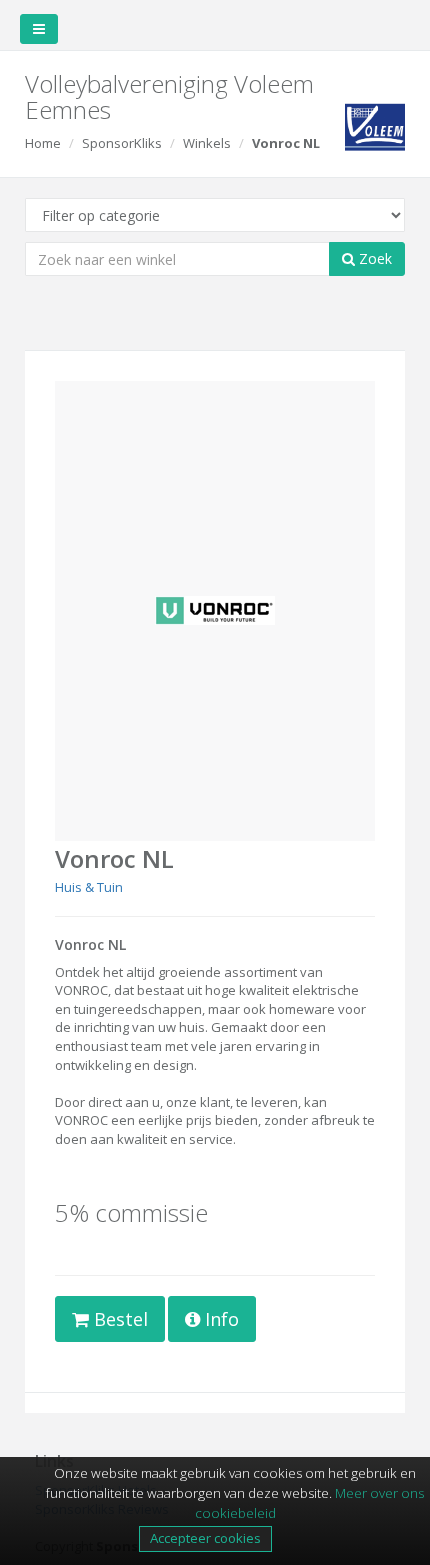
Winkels (207, 143)
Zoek (373, 258)
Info (219, 1319)
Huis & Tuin (89, 887)
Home (43, 143)
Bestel (118, 1319)
